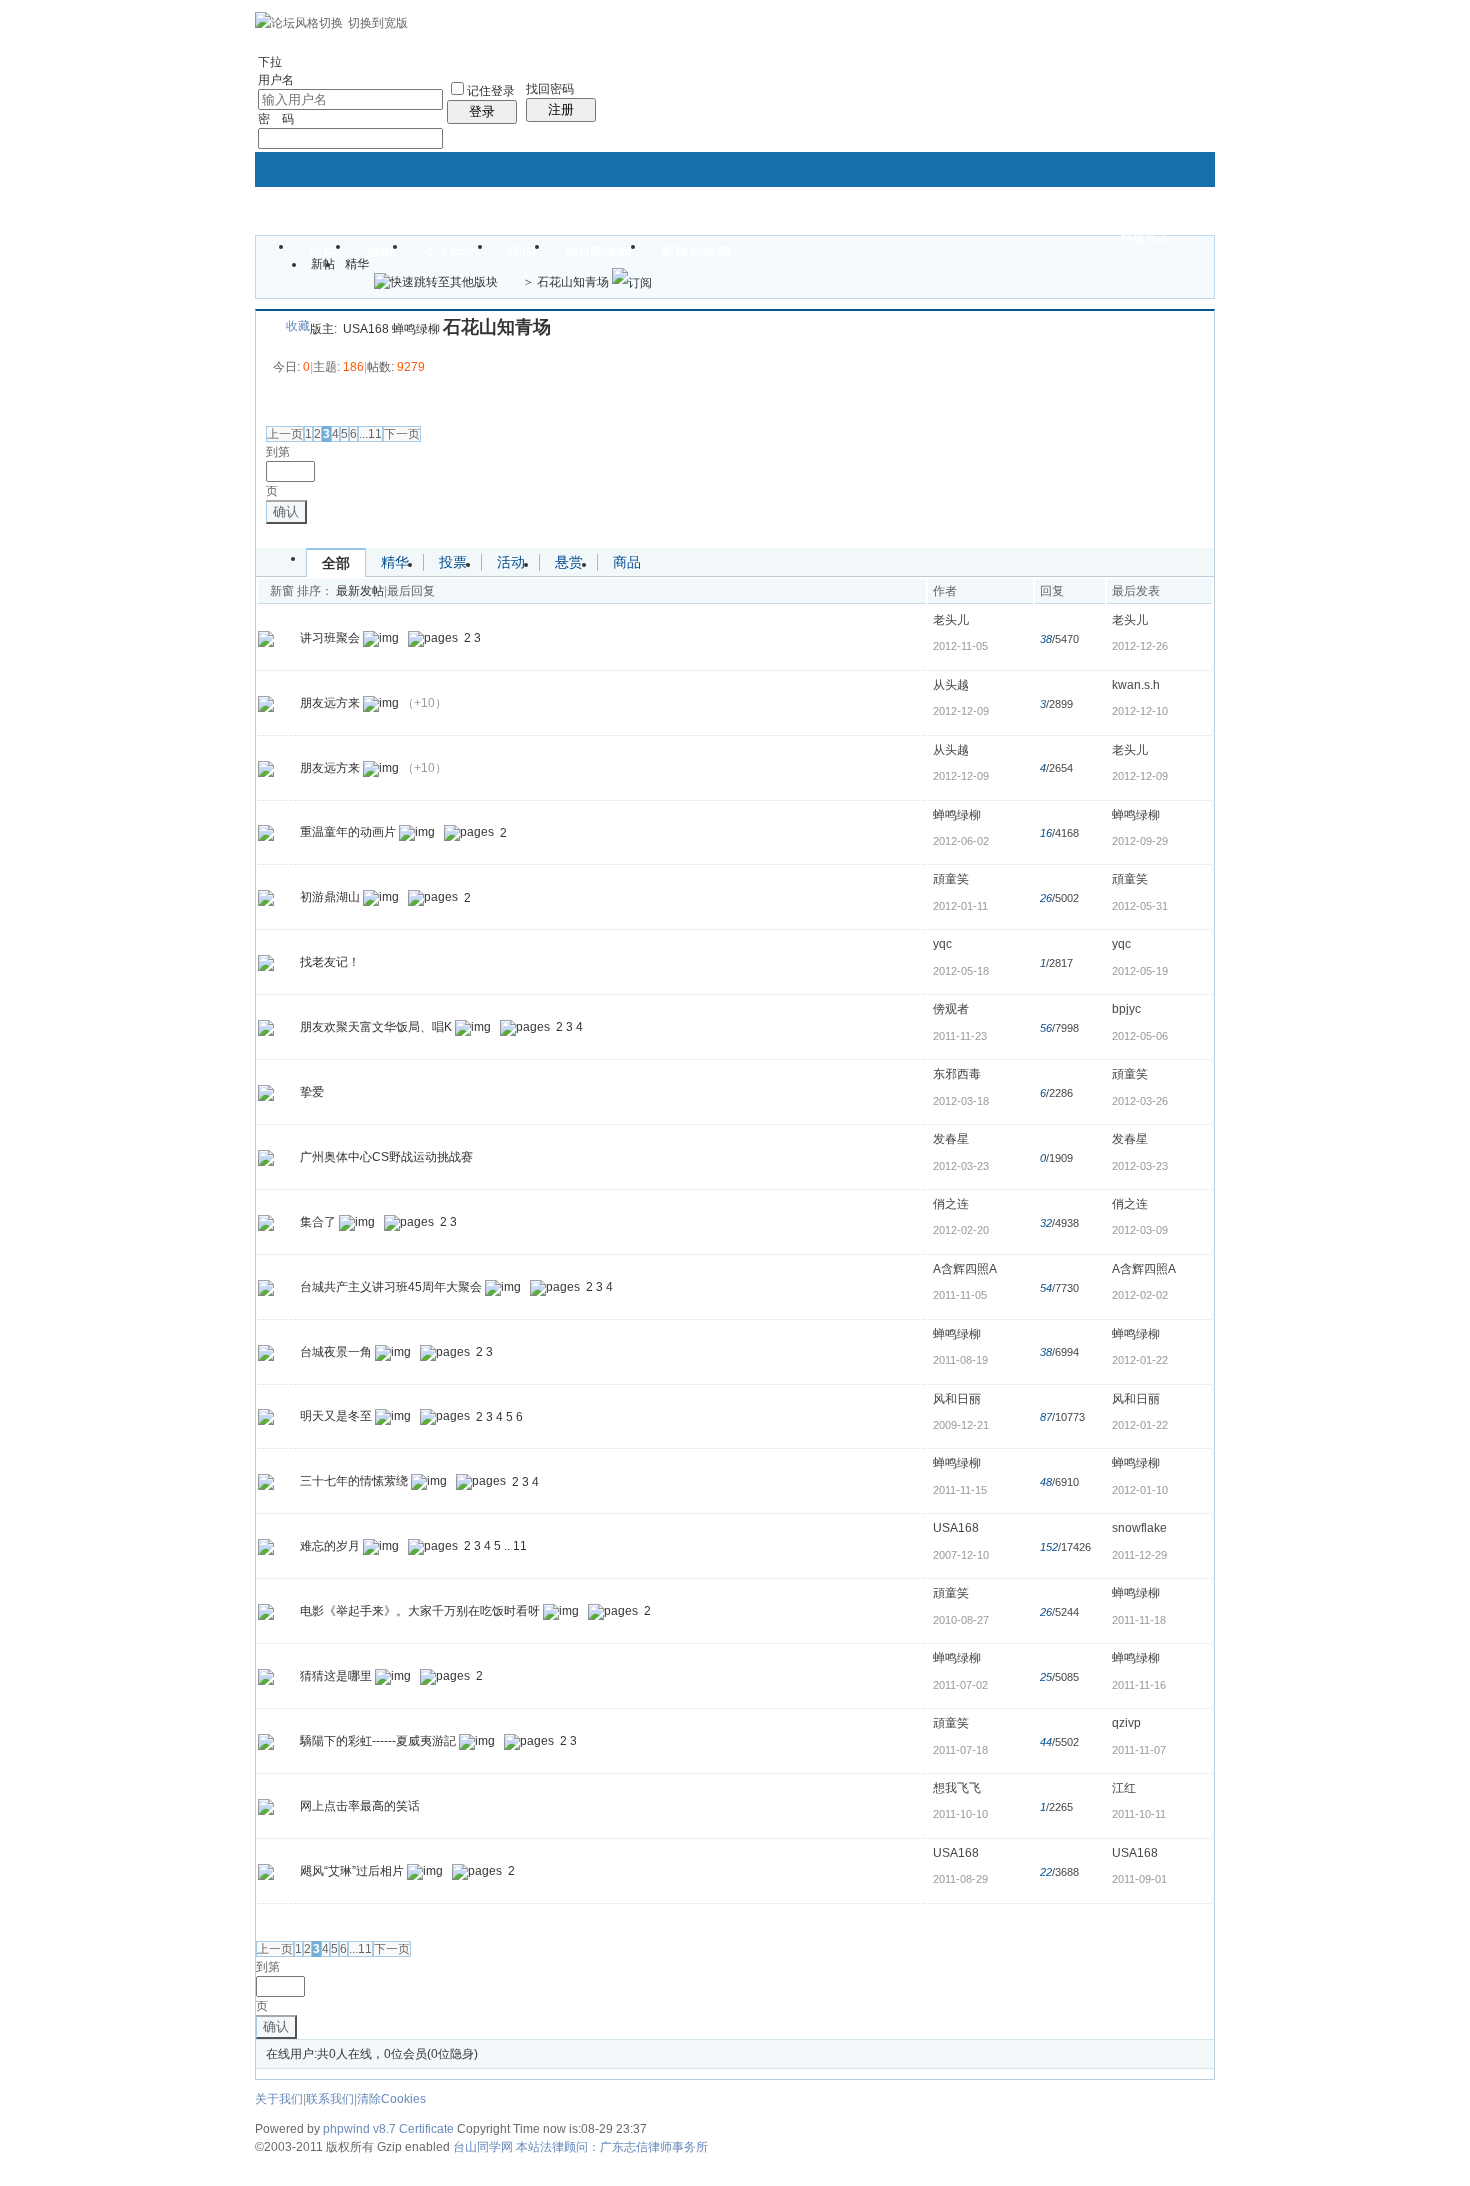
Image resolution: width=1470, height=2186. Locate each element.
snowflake (1139, 1528)
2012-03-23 (1140, 1166)
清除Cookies (391, 2099)
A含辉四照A (965, 1269)
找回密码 (550, 89)
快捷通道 (1145, 238)
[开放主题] (266, 703)
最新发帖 (360, 591)
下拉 (270, 62)
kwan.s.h (1136, 685)
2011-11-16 (1139, 1685)
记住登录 (491, 91)
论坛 (323, 253)
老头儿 (951, 620)
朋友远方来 (330, 703)
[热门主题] (266, 638)
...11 (370, 434)
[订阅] (632, 282)
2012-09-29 (1140, 841)
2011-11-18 (1139, 1620)
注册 (561, 109)
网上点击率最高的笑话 (360, 1806)
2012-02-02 (1140, 1295)
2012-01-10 (1140, 1490)
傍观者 (951, 1009)
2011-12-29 (1139, 1555)
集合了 (318, 1222)
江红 (1124, 1788)
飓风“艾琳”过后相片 (352, 1871)
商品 (627, 562)
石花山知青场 (573, 282)
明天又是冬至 (336, 1417)
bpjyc (1126, 1009)
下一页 (402, 434)
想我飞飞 (957, 1788)
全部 (336, 563)
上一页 (285, 434)
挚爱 (312, 1092)
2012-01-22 (1140, 1360)
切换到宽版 (378, 23)
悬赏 (569, 562)
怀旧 (522, 253)
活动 (511, 562)
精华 (357, 264)
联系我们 (330, 2099)
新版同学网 (696, 253)
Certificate (426, 2129)
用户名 (276, 80)
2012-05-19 (1140, 971)
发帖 (280, 405)
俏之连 (951, 1204)
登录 (482, 111)
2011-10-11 (1139, 1814)
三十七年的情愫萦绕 (354, 1482)
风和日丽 (957, 1399)
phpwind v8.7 (359, 2129)
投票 (453, 562)
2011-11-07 (1139, 1750)
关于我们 (279, 2099)
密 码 (276, 119)
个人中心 (451, 253)
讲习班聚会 (330, 638)
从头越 (951, 685)
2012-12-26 (1140, 646)
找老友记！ (330, 962)
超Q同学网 (598, 253)
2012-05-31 (1140, 906)
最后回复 (411, 591)
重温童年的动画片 (348, 833)
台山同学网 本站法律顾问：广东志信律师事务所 (580, 2147)
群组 (380, 253)
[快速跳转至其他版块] (436, 282)
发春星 (951, 1139)
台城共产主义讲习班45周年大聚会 (391, 1287)
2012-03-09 (1140, 1230)
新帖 (323, 264)
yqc (942, 944)
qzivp (1126, 1723)
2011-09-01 (1139, 1879)
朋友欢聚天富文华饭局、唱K (376, 1027)
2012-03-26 (1140, 1101)
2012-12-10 (1140, 711)
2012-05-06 (1140, 1036)
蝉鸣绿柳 (416, 329)
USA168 (366, 329)
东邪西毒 (957, 1074)
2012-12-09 (1140, 776)
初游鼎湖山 (330, 898)
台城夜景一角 (336, 1352)
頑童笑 (951, 879)
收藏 (298, 326)
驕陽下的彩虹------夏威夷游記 (378, 1741)
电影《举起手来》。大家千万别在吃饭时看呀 (420, 1611)
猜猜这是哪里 (336, 1676)
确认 (286, 511)
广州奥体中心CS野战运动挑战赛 (386, 1157)
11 (520, 1546)
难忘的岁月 (330, 1546)
